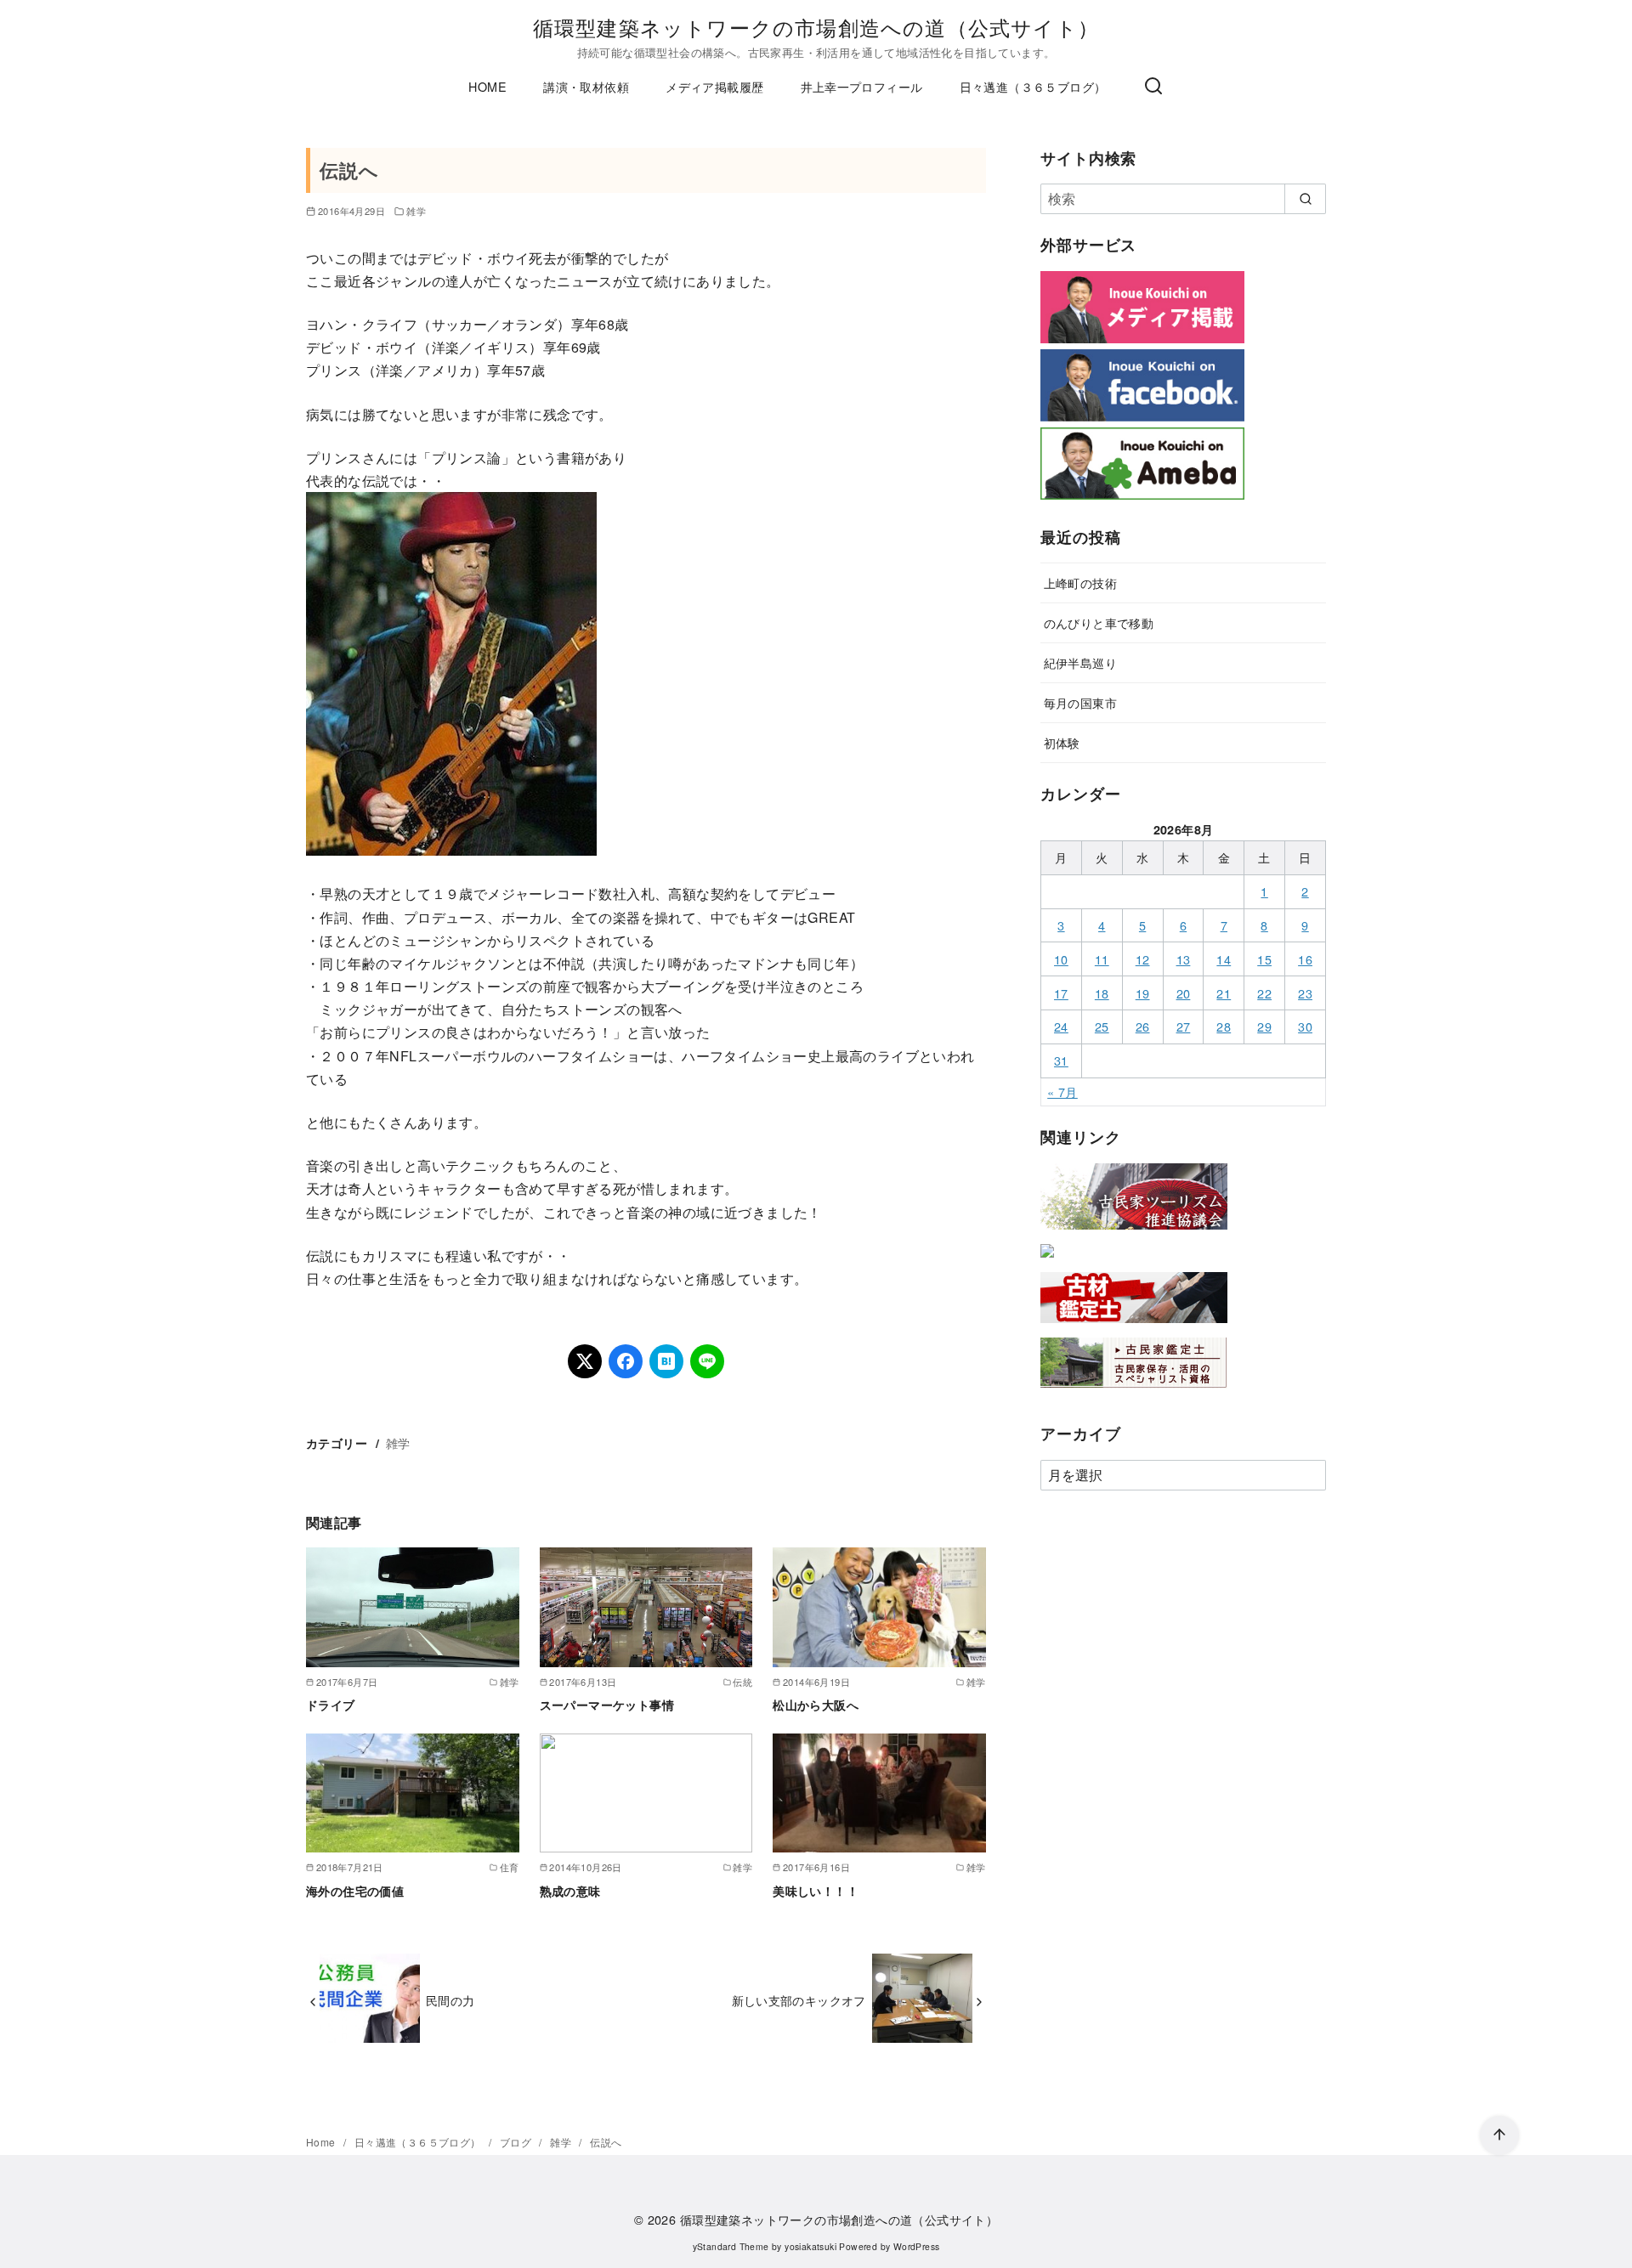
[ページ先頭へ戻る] (1499, 2135)
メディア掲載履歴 (714, 86)
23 (1305, 993)
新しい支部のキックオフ (799, 2000)
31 (1061, 1060)
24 (1061, 1026)
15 (1264, 959)
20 (1184, 993)
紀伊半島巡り (1080, 662)
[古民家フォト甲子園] (1047, 1261)
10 (1061, 959)
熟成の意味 (570, 1891)
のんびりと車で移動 (1099, 622)
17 (1061, 993)
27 (1184, 1026)
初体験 (1062, 742)
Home (322, 2142)
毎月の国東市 (1080, 702)
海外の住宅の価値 (355, 1891)
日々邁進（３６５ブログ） (1033, 86)
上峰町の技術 (1080, 583)
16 (1305, 959)
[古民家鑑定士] (1134, 1391)
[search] (1305, 199)
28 (1224, 1026)
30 (1305, 1026)
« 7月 (1062, 1092)
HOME (487, 86)
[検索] (1153, 87)
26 (1143, 1026)
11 (1102, 959)
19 (1143, 993)
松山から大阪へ (816, 1705)
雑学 (416, 211)
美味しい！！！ (816, 1891)
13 (1184, 959)
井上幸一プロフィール (862, 86)
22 (1264, 993)
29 (1264, 1026)
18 (1102, 993)
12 (1143, 959)
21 (1224, 993)
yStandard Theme (731, 2246)
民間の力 (450, 2000)
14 (1224, 959)
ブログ (517, 2142)
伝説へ (606, 2142)
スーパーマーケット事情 (607, 1705)
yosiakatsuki (810, 2246)
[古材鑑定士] (1134, 1326)
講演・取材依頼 (586, 86)
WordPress (917, 2246)
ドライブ (331, 1705)
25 (1102, 1026)
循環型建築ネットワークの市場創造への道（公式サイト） (816, 27)
